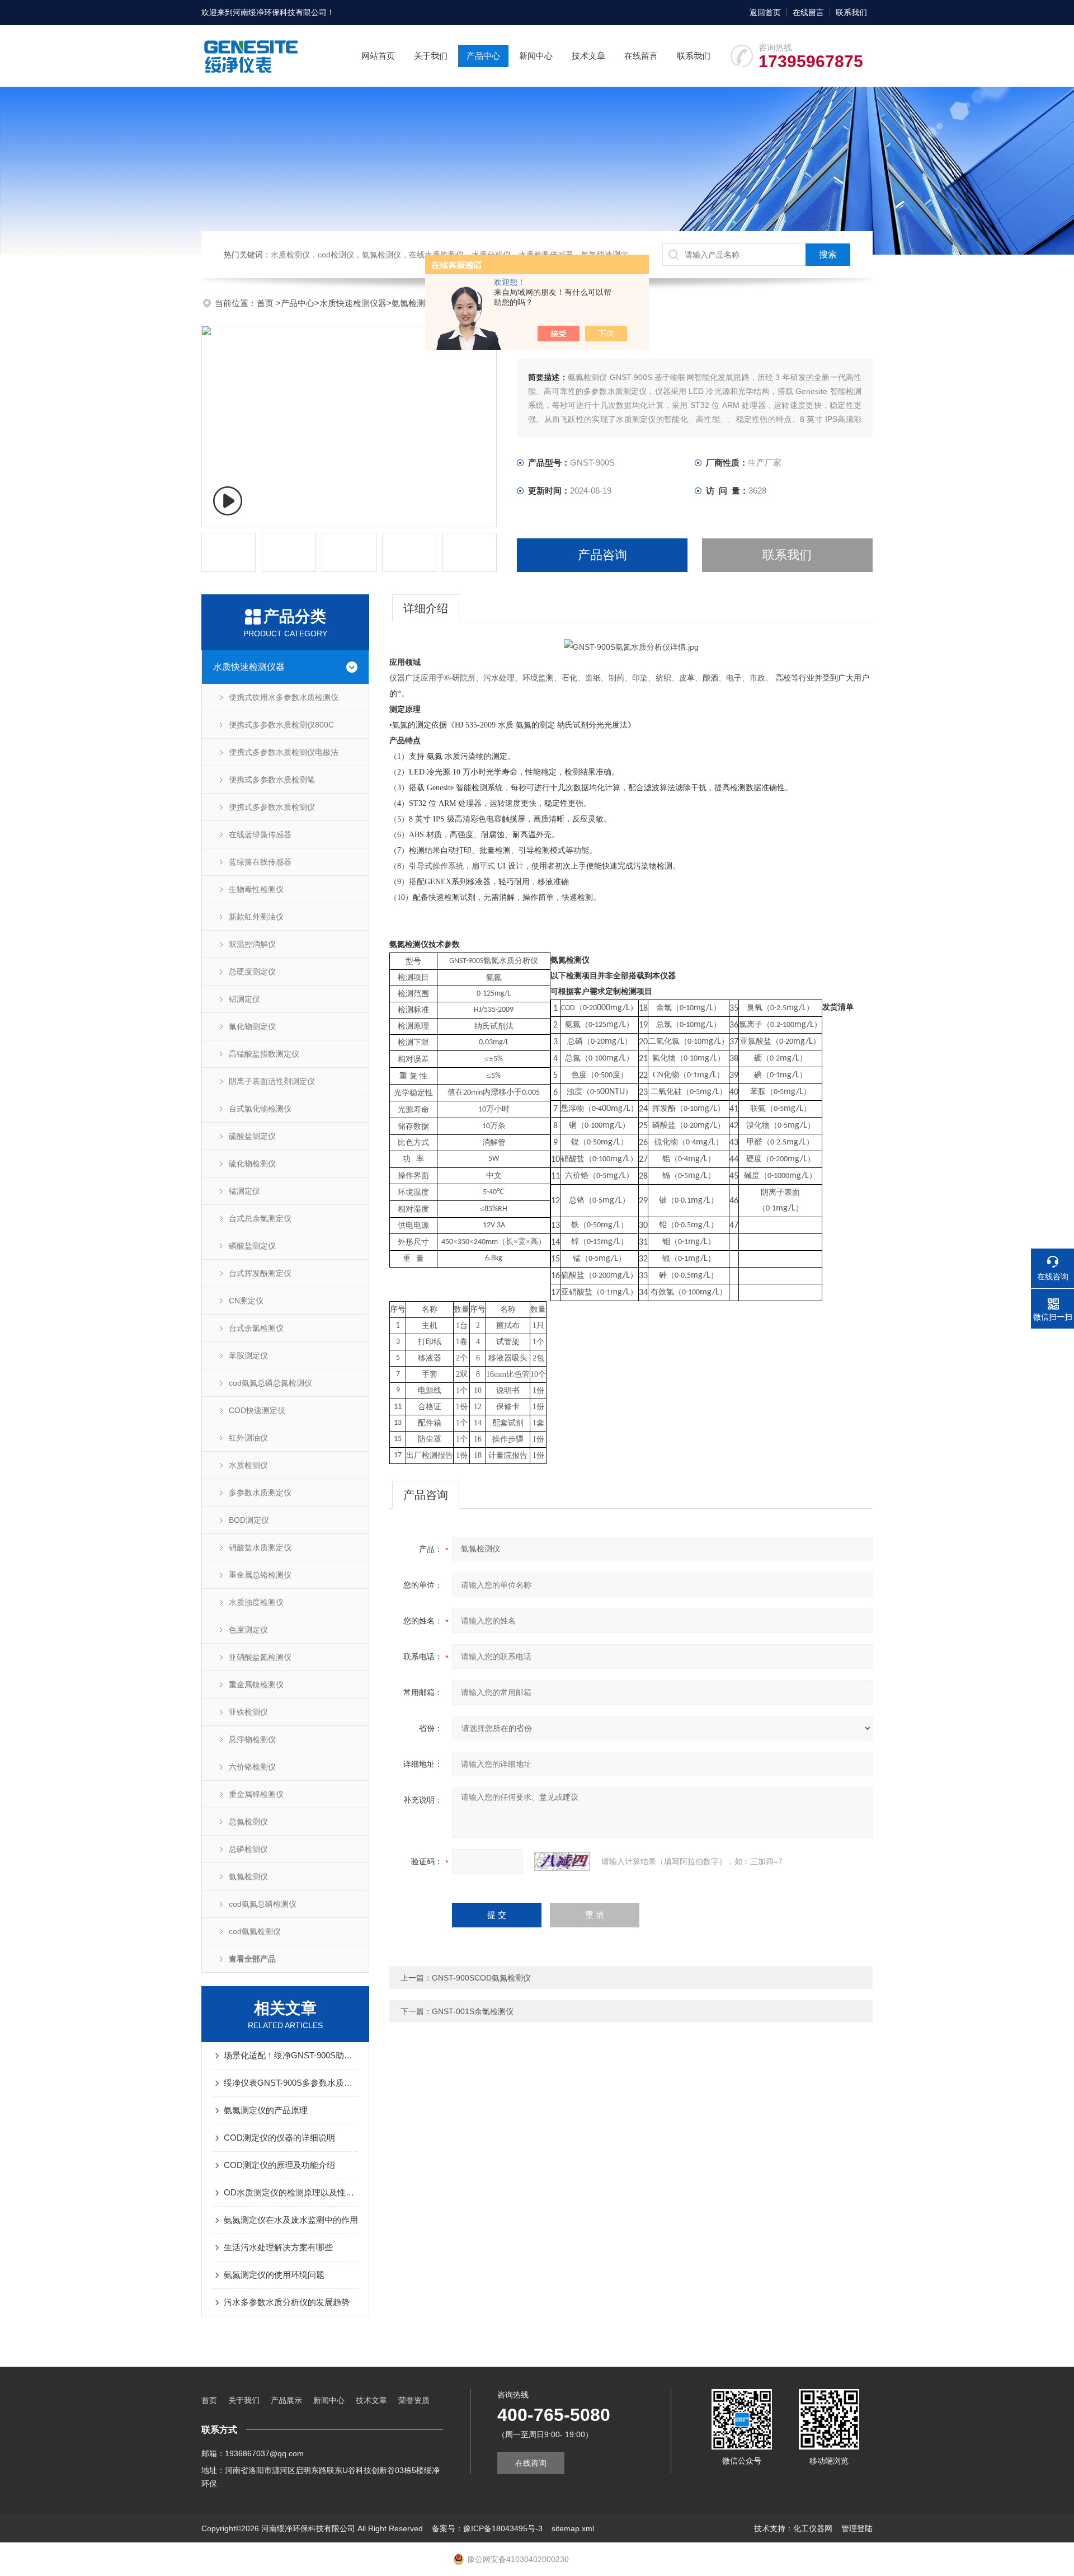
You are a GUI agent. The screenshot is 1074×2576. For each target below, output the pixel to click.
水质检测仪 (248, 1465)
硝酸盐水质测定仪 (260, 1547)
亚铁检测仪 (248, 1712)
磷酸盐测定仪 (252, 1246)
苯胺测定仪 (248, 1355)
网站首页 (378, 56)
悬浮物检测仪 (252, 1739)
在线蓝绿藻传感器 (260, 834)
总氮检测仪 (248, 1822)
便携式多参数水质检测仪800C (281, 725)
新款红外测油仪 (256, 917)
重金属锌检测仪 (256, 1794)
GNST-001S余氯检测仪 (473, 2011)
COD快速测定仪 (257, 1410)
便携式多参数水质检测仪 (272, 807)
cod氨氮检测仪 (255, 1931)
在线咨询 (531, 2463)
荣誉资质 (414, 2400)
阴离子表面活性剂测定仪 (272, 1081)
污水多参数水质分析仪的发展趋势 (287, 2302)
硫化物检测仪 (252, 1163)
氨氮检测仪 (413, 303)
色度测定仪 (248, 1630)
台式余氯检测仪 (256, 1328)
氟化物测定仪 (252, 1026)
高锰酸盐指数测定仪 (264, 1054)
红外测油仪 (248, 1438)
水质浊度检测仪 (256, 1602)
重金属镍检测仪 (256, 1685)
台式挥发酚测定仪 (260, 1273)
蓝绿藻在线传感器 (260, 862)
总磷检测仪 (248, 1849)
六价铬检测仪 (252, 1767)
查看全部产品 (252, 1959)
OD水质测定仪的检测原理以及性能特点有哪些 (291, 2192)
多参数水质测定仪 (260, 1493)
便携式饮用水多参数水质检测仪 (284, 697)
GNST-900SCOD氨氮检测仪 (481, 1978)
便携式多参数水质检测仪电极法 (284, 752)
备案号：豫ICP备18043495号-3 (487, 2528)
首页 (266, 303)
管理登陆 (857, 2528)
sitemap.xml (573, 2528)
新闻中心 (536, 56)
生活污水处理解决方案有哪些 (278, 2247)
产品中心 (483, 56)
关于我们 (431, 56)
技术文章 (588, 56)
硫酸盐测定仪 (252, 1136)
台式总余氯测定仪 (260, 1218)
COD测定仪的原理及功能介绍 (279, 2165)
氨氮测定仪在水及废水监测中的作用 (291, 2220)
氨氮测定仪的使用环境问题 (274, 2275)
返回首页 (765, 12)
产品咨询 (602, 555)
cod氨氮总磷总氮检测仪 (270, 1383)
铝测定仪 (244, 999)
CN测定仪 (246, 1301)
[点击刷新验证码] (562, 1861)
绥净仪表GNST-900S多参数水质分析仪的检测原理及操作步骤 (291, 2083)
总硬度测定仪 (252, 972)
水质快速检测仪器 (353, 303)
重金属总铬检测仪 (260, 1575)
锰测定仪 (244, 1191)
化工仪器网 (813, 2528)
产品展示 (286, 2400)
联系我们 (851, 12)
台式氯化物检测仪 (260, 1109)
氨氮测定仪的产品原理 (266, 2110)
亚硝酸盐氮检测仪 (260, 1657)
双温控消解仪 (252, 944)
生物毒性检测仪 (256, 889)
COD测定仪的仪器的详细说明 (279, 2138)
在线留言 (808, 12)
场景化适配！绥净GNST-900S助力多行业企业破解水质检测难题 (291, 2055)
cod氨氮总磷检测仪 (263, 1904)
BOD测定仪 (249, 1520)
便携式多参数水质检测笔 (272, 780)
